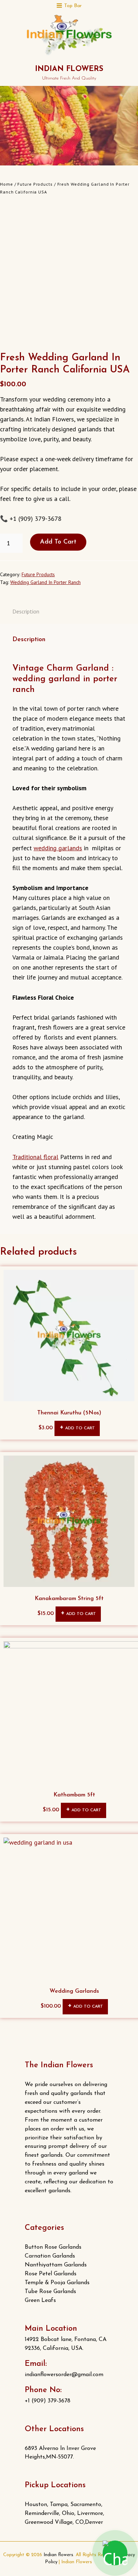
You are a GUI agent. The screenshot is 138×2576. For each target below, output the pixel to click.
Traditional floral (35, 1157)
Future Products (35, 184)
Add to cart (58, 542)
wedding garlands (58, 848)
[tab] (26, 611)
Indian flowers (69, 69)
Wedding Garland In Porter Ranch (45, 582)
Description (26, 611)
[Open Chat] (115, 2553)
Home (7, 184)
